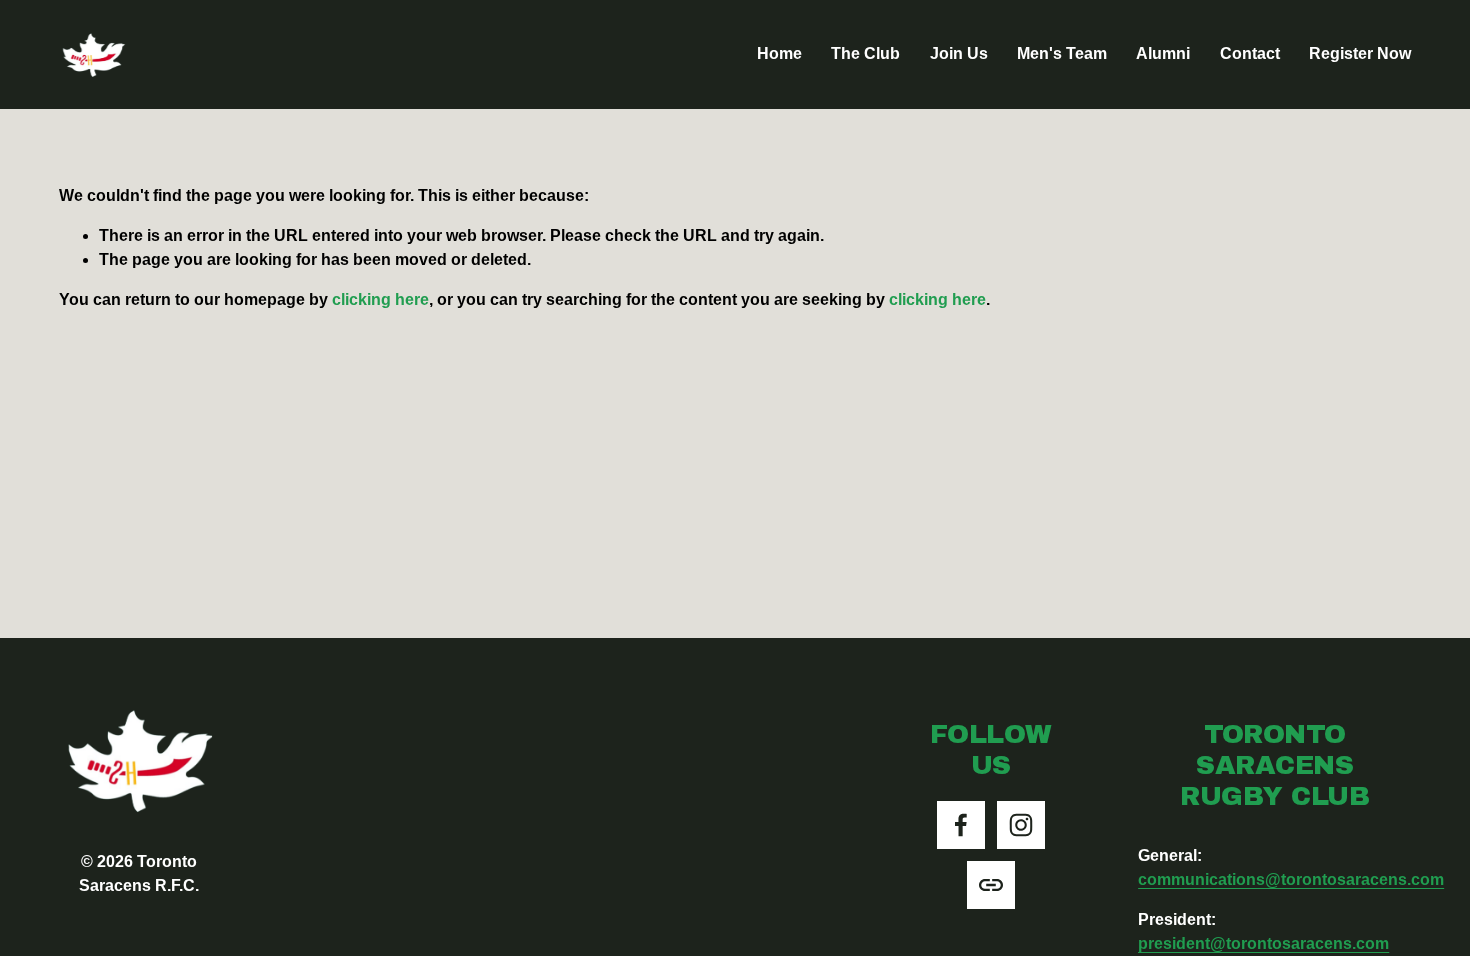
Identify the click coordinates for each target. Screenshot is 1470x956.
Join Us (959, 53)
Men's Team (1062, 53)
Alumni (1163, 53)
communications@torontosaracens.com (1291, 879)
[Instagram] (1021, 825)
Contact (1250, 53)
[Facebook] (961, 825)
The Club (865, 53)
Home (779, 53)
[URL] (991, 885)
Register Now (1360, 53)
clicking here (380, 299)
